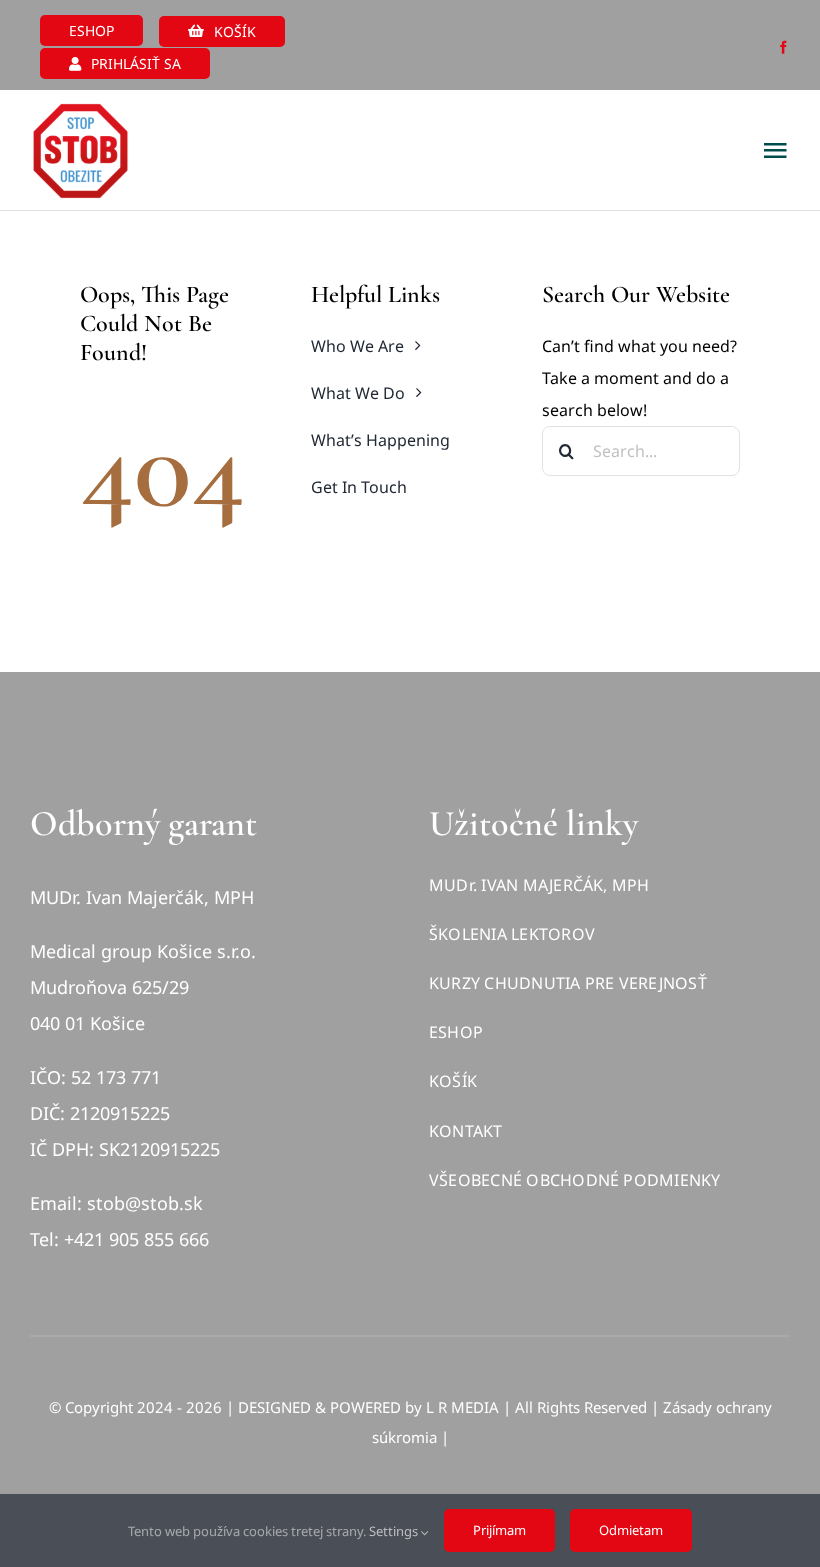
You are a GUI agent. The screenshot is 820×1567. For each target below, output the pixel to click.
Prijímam (499, 1530)
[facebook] (783, 47)
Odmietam (631, 1530)
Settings (395, 1531)
